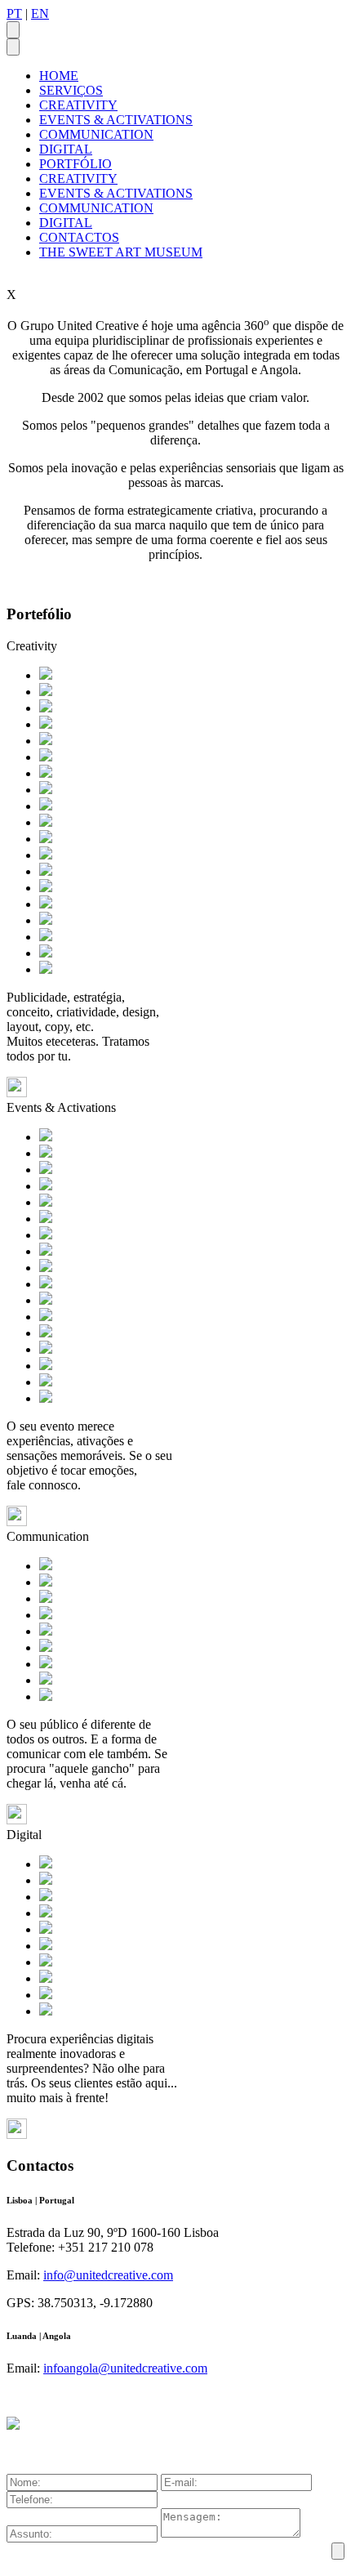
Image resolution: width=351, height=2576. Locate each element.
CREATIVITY (78, 105)
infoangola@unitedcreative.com (125, 2368)
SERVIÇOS (71, 90)
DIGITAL (66, 149)
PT (14, 13)
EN (40, 13)
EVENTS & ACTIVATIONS (116, 120)
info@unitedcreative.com (108, 2275)
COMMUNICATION (96, 134)
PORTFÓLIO (76, 164)
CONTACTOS (79, 237)
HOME (59, 76)
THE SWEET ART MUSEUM (121, 252)
